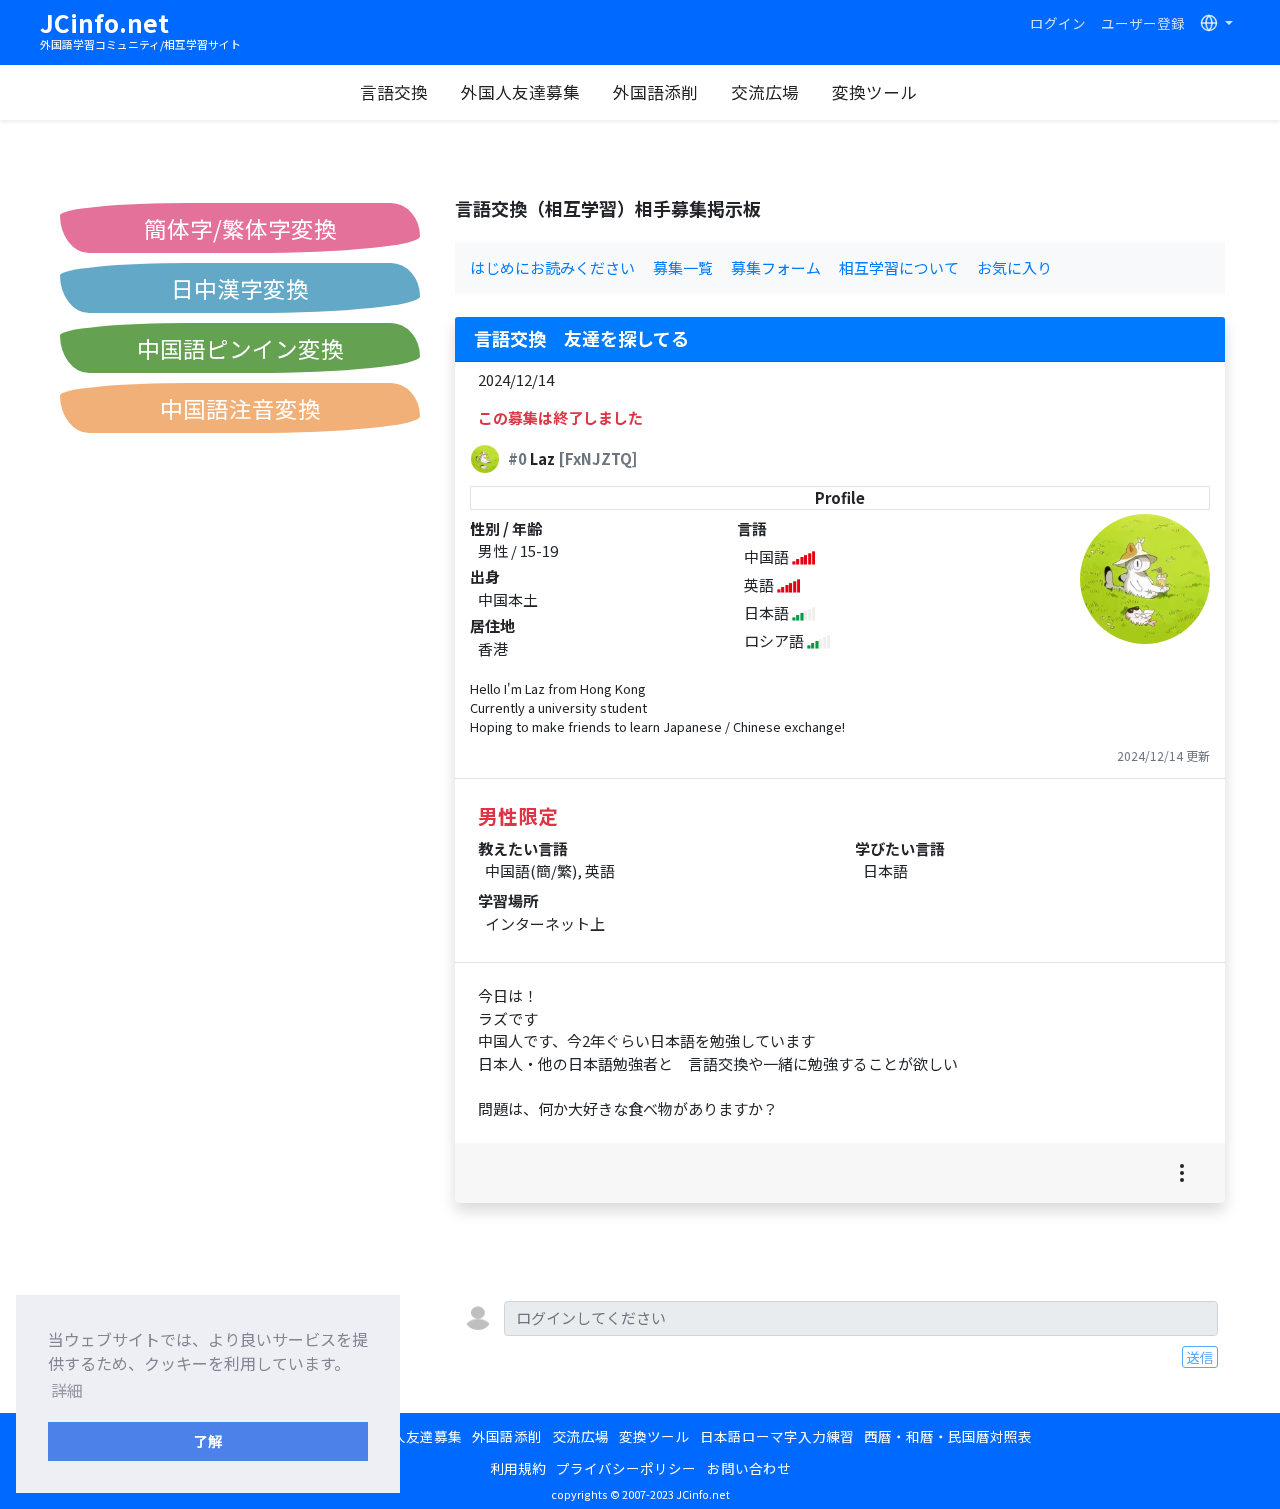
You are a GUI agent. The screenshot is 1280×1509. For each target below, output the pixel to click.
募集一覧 (683, 267)
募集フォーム (776, 267)
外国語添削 (655, 92)
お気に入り (1014, 267)
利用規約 (518, 1468)
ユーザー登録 (1143, 23)
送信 (1200, 1357)
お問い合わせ (749, 1468)
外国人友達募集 (520, 92)
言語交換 (394, 92)
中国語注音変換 (240, 408)
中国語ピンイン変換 (240, 348)
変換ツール (874, 92)
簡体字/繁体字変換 (240, 228)
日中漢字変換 (240, 288)
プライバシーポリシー (626, 1468)
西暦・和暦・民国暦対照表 (948, 1436)
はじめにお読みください (552, 267)
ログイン (1058, 23)
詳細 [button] (67, 1390)
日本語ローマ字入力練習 (777, 1436)
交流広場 (765, 92)
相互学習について (899, 267)
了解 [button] (208, 1440)
